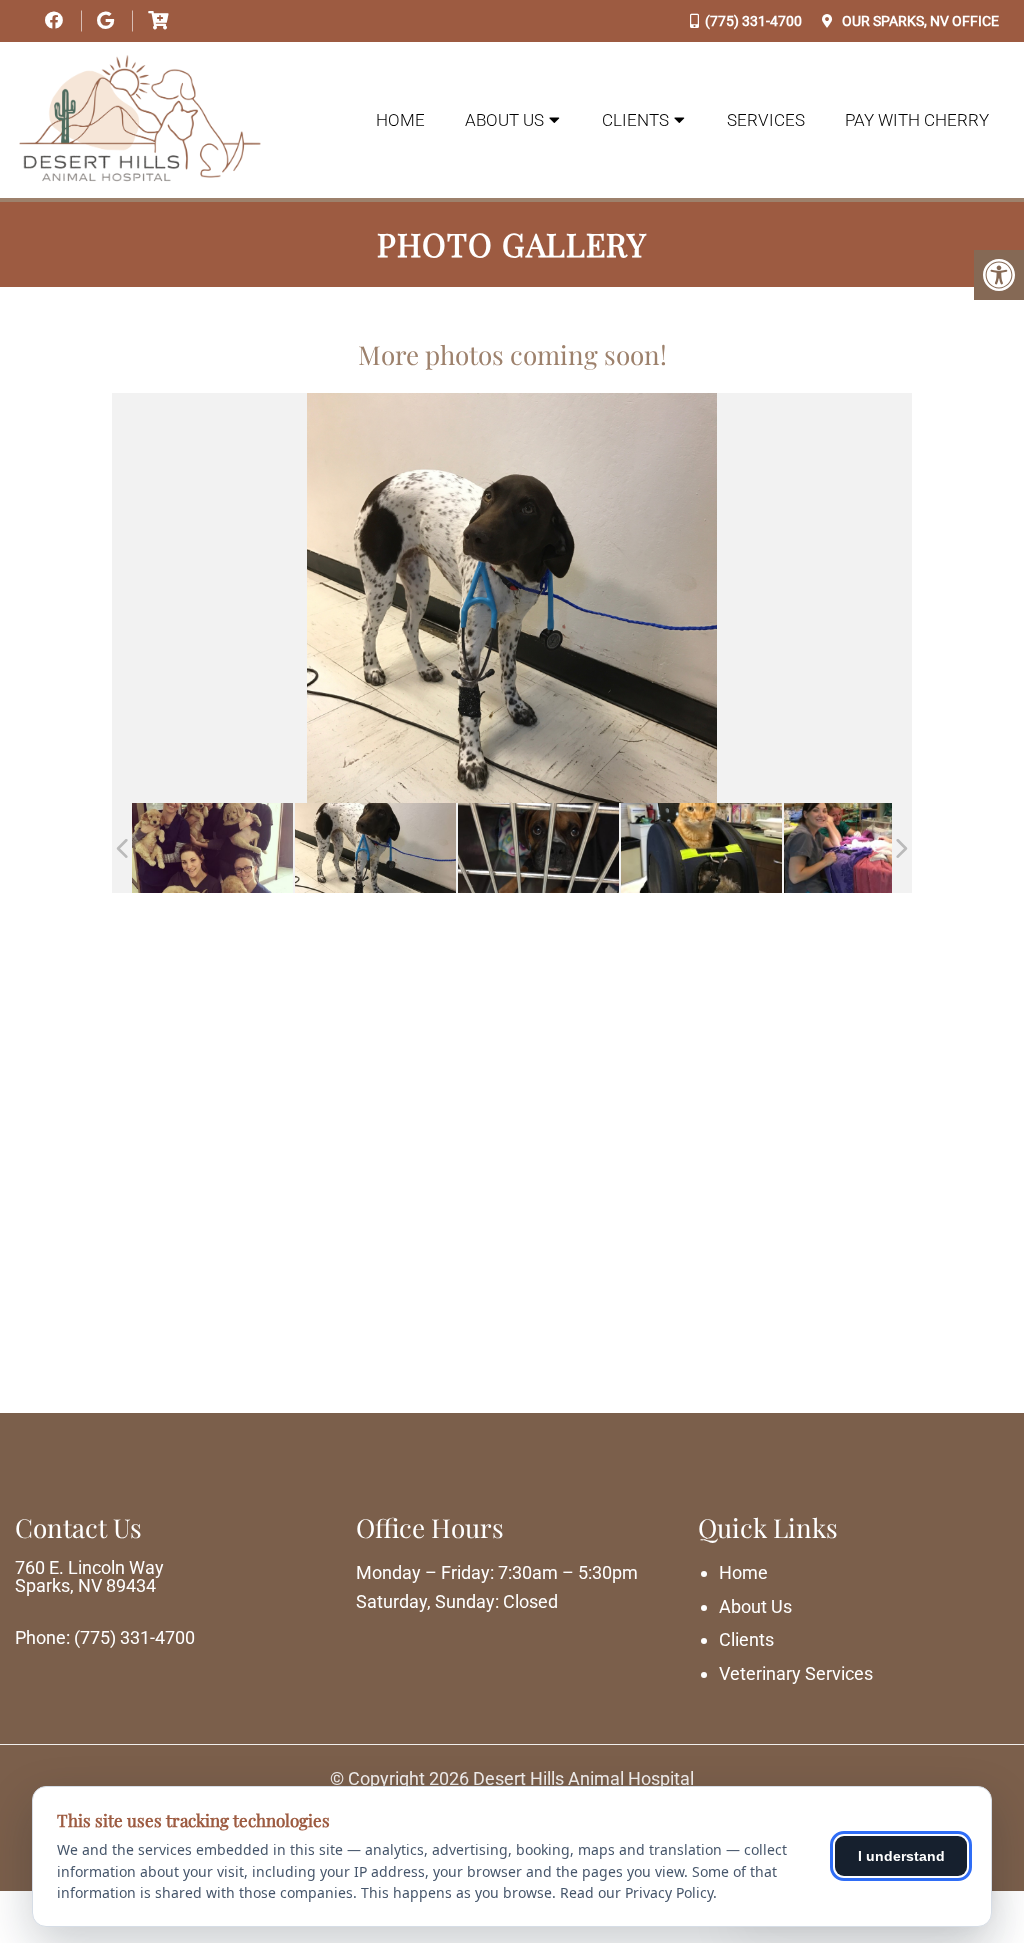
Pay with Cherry (917, 120)
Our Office (919, 21)
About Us (504, 120)
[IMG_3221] (864, 848)
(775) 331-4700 (753, 21)
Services (766, 120)
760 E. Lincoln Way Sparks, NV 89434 (89, 1577)
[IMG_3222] (701, 848)
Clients (635, 120)
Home (400, 120)
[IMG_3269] (212, 848)
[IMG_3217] (538, 848)
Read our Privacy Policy (636, 1892)
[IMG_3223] (375, 848)
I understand (901, 1856)
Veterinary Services (796, 1673)
